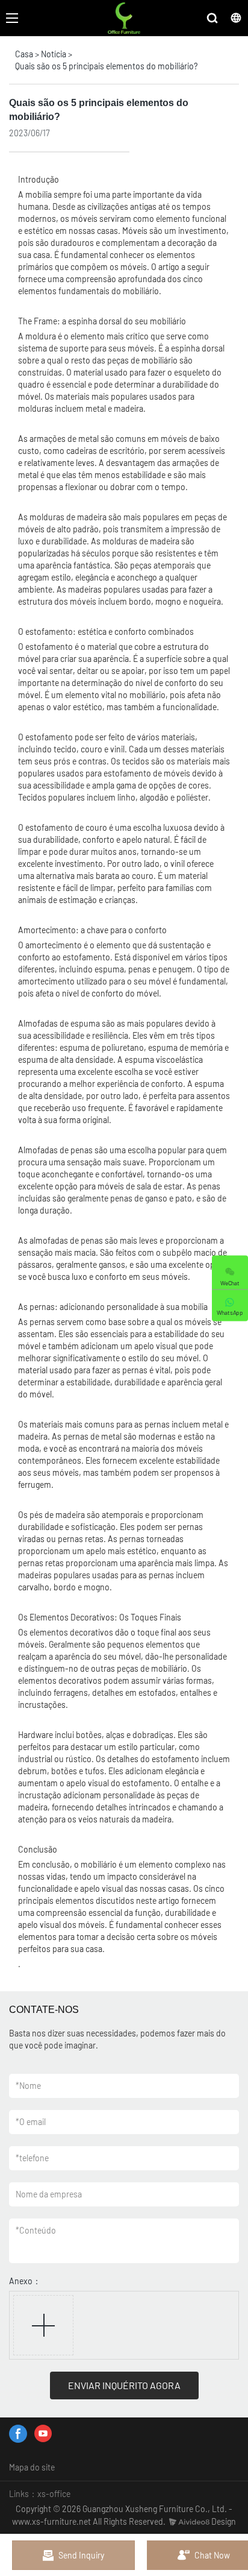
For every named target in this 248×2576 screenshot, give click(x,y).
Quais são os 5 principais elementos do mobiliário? (106, 66)
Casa (24, 54)
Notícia (54, 54)
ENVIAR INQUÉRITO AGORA (124, 2385)
